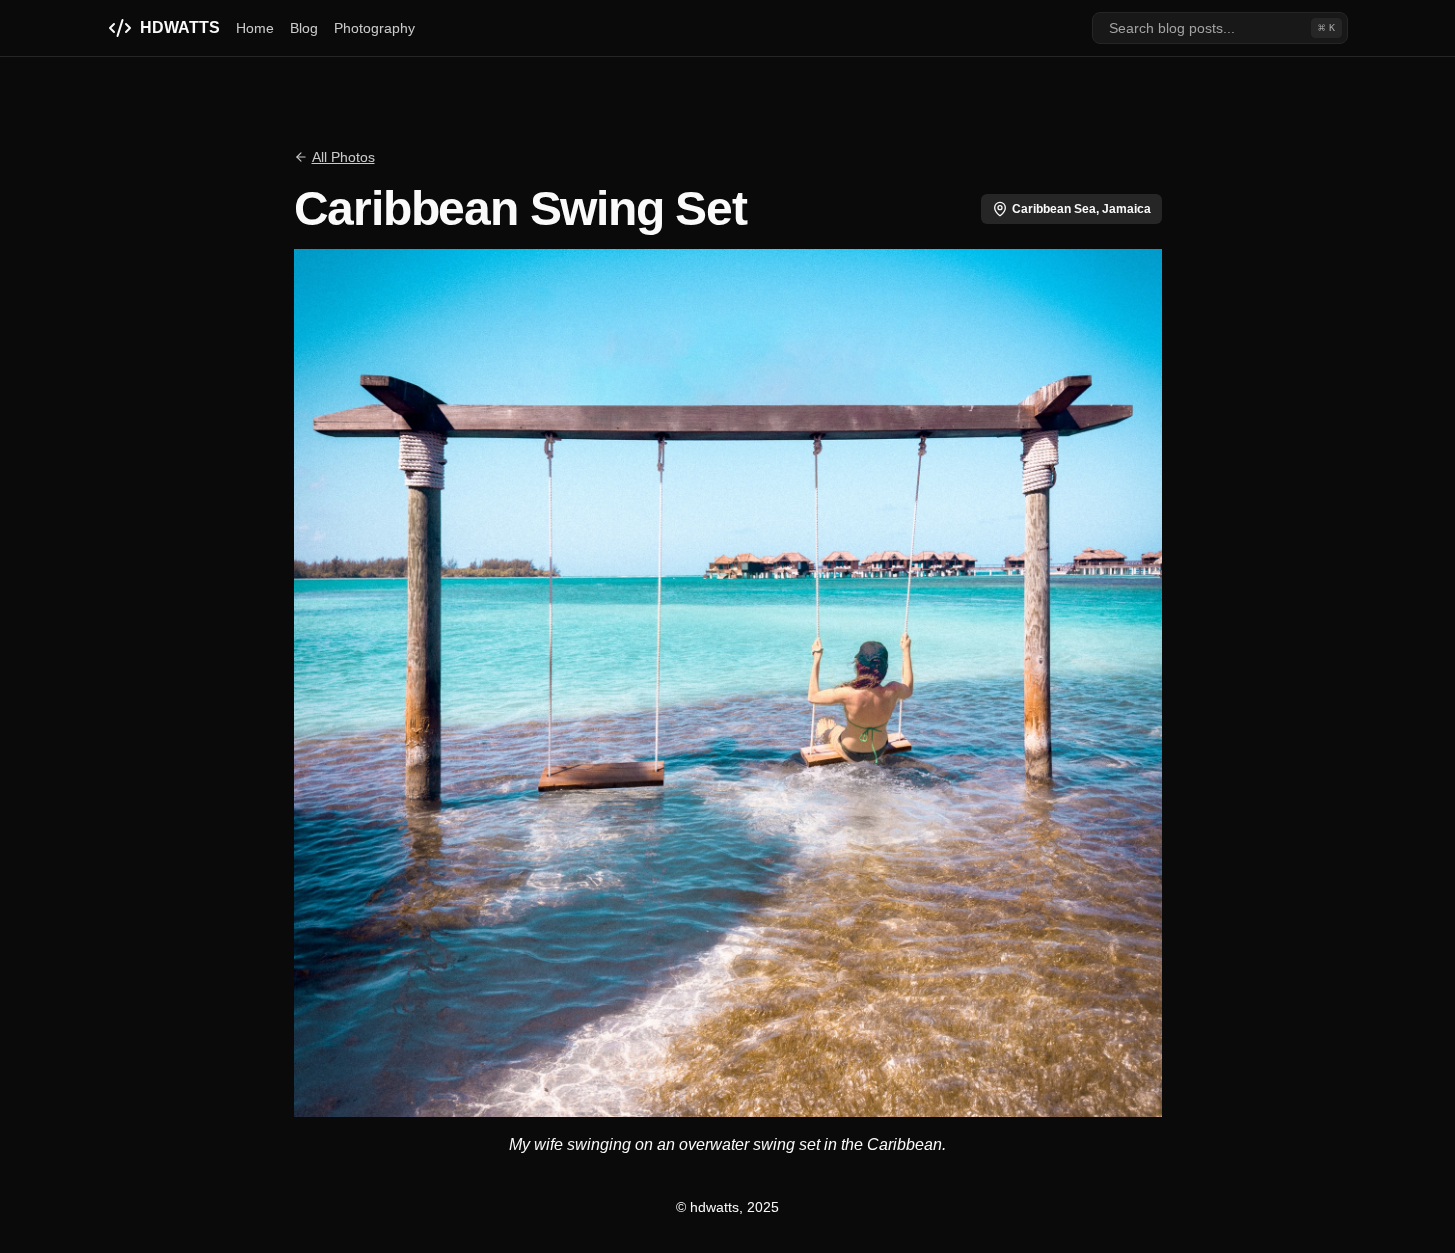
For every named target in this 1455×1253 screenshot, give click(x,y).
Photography (374, 28)
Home (255, 28)
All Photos (343, 157)
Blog (304, 28)
